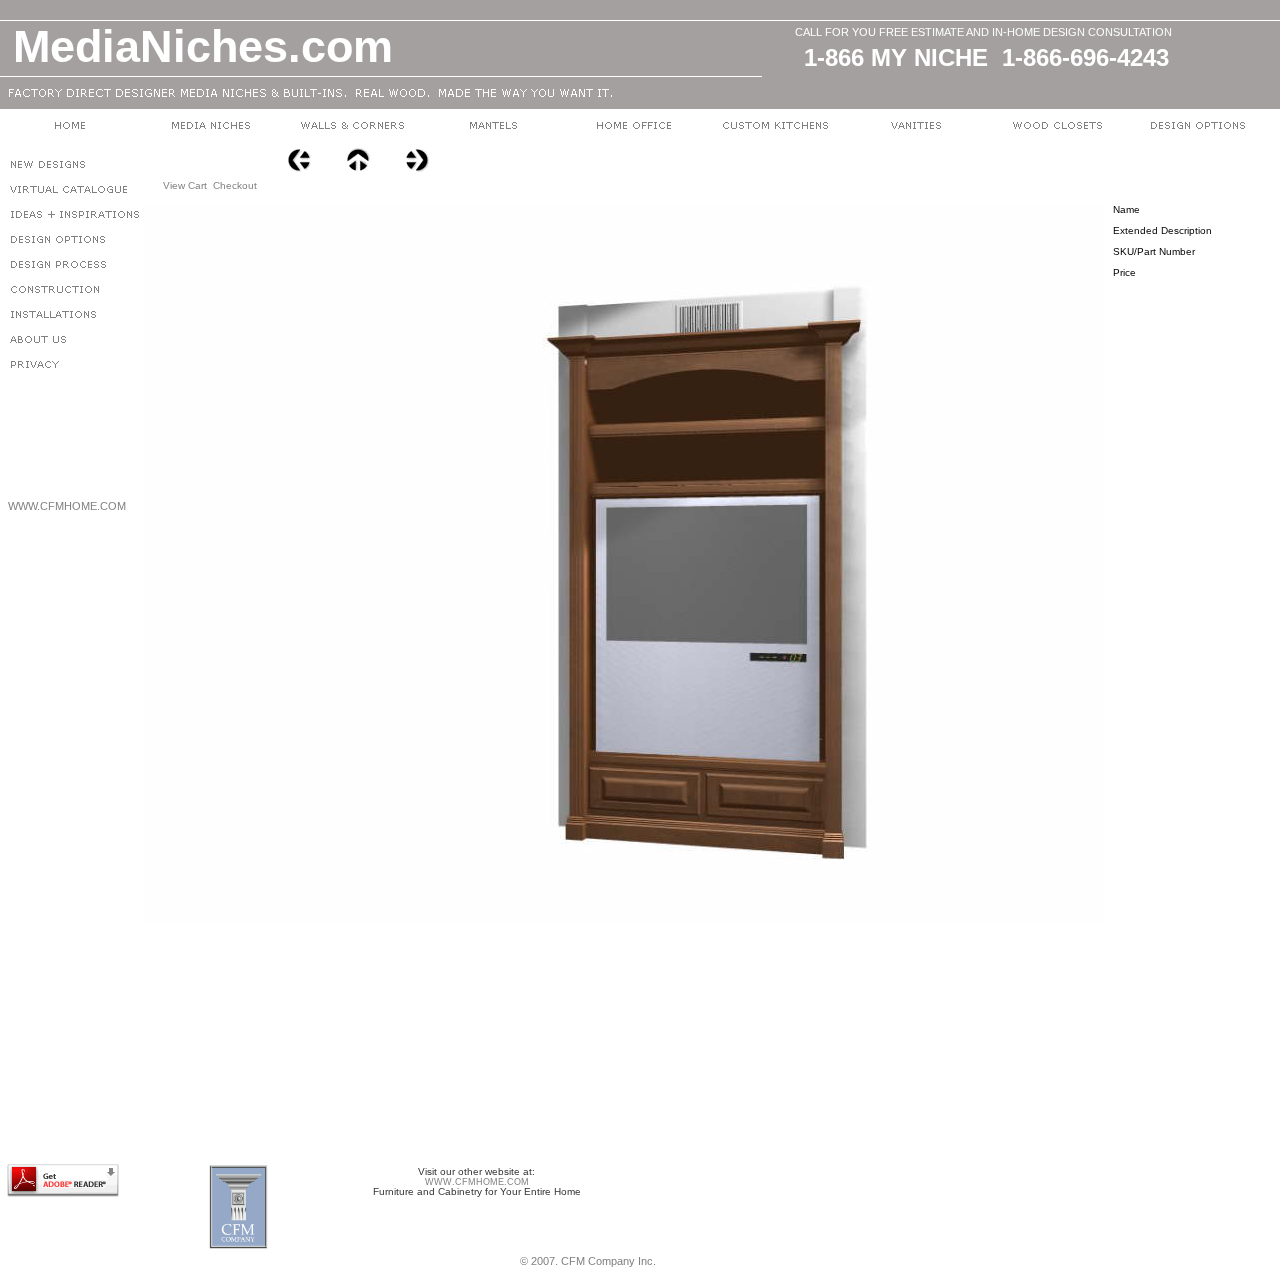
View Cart (185, 185)
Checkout (235, 185)
